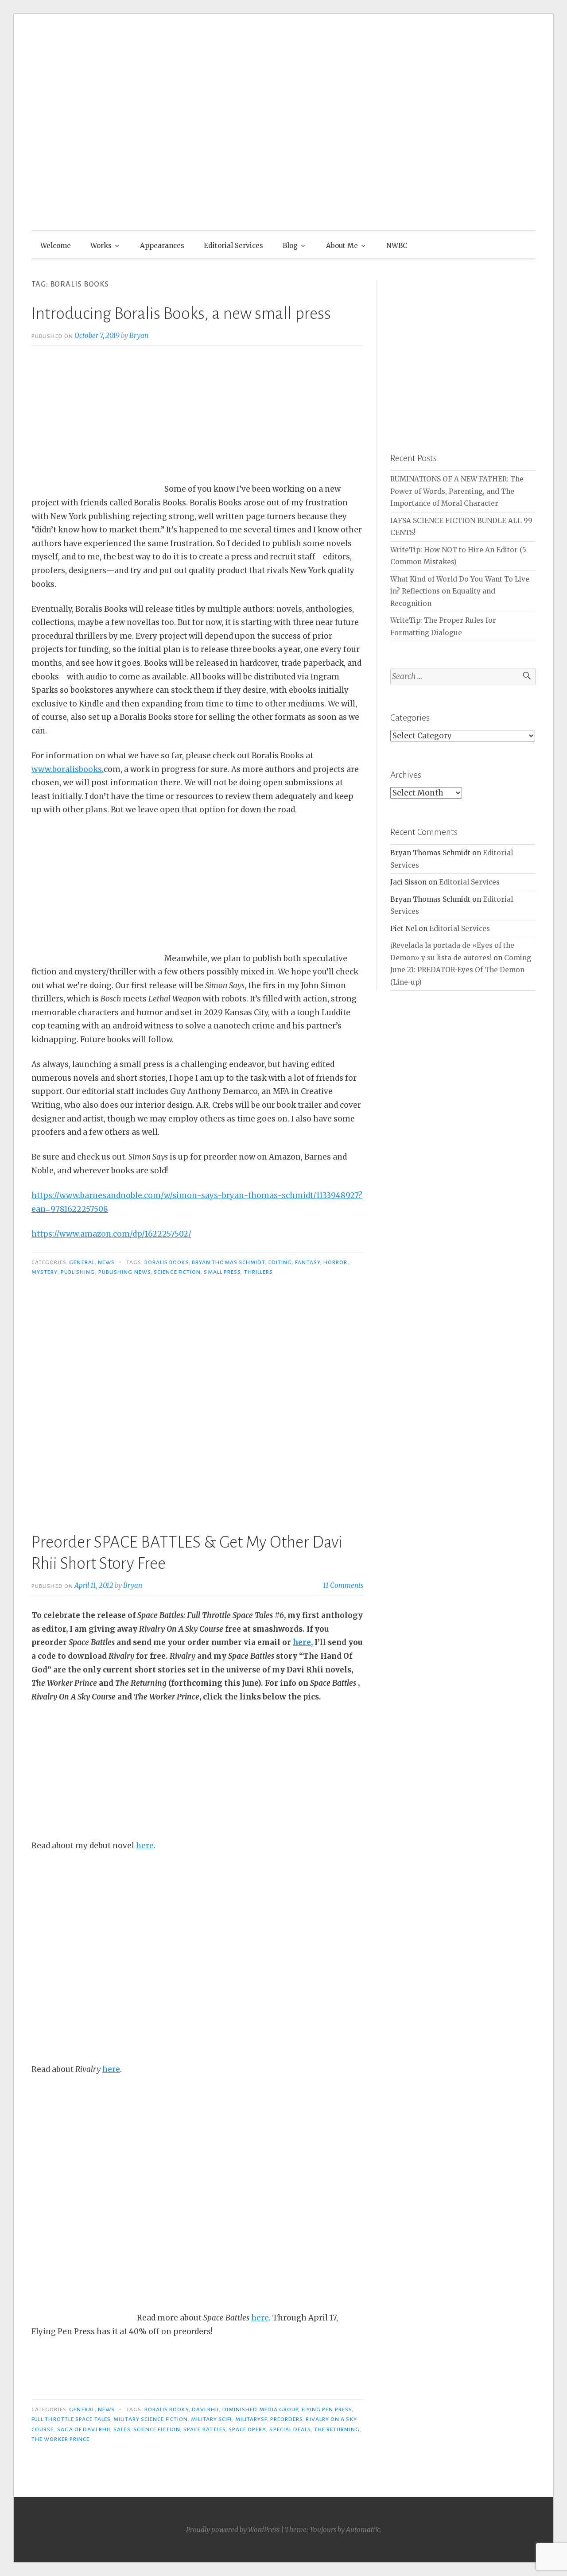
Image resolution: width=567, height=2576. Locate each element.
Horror (335, 1262)
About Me (342, 246)
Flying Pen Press (327, 2409)
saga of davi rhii (84, 2429)
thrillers (259, 1272)
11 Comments (343, 1585)
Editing (280, 1262)
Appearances (162, 246)
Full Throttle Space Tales (71, 2419)
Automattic (363, 2530)
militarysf (251, 2419)
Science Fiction (177, 1272)
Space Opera (247, 2429)
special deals (290, 2429)
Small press (222, 1272)
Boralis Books (167, 1262)
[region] (463, 353)
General (82, 1262)
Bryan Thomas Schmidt (229, 1262)
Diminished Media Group (260, 2409)
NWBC (397, 246)
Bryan (139, 336)
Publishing (78, 1272)
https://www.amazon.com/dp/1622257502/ (111, 1234)
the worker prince (60, 2439)
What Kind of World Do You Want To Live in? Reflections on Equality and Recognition (460, 591)
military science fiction (151, 2419)
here (145, 1846)
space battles (204, 2429)
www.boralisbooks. (68, 769)
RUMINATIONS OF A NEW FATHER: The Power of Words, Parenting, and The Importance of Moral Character (457, 491)
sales (122, 2429)
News (106, 1262)
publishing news (124, 1272)
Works (101, 246)
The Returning (337, 2429)
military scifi (211, 2419)
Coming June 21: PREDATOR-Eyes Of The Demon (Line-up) (461, 970)
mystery (45, 1272)
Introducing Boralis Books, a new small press (181, 314)
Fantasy (308, 1262)
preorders (287, 2419)
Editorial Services (233, 246)
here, (303, 1642)
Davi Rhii (206, 2409)
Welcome (56, 246)
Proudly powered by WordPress (233, 2530)
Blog (290, 246)
